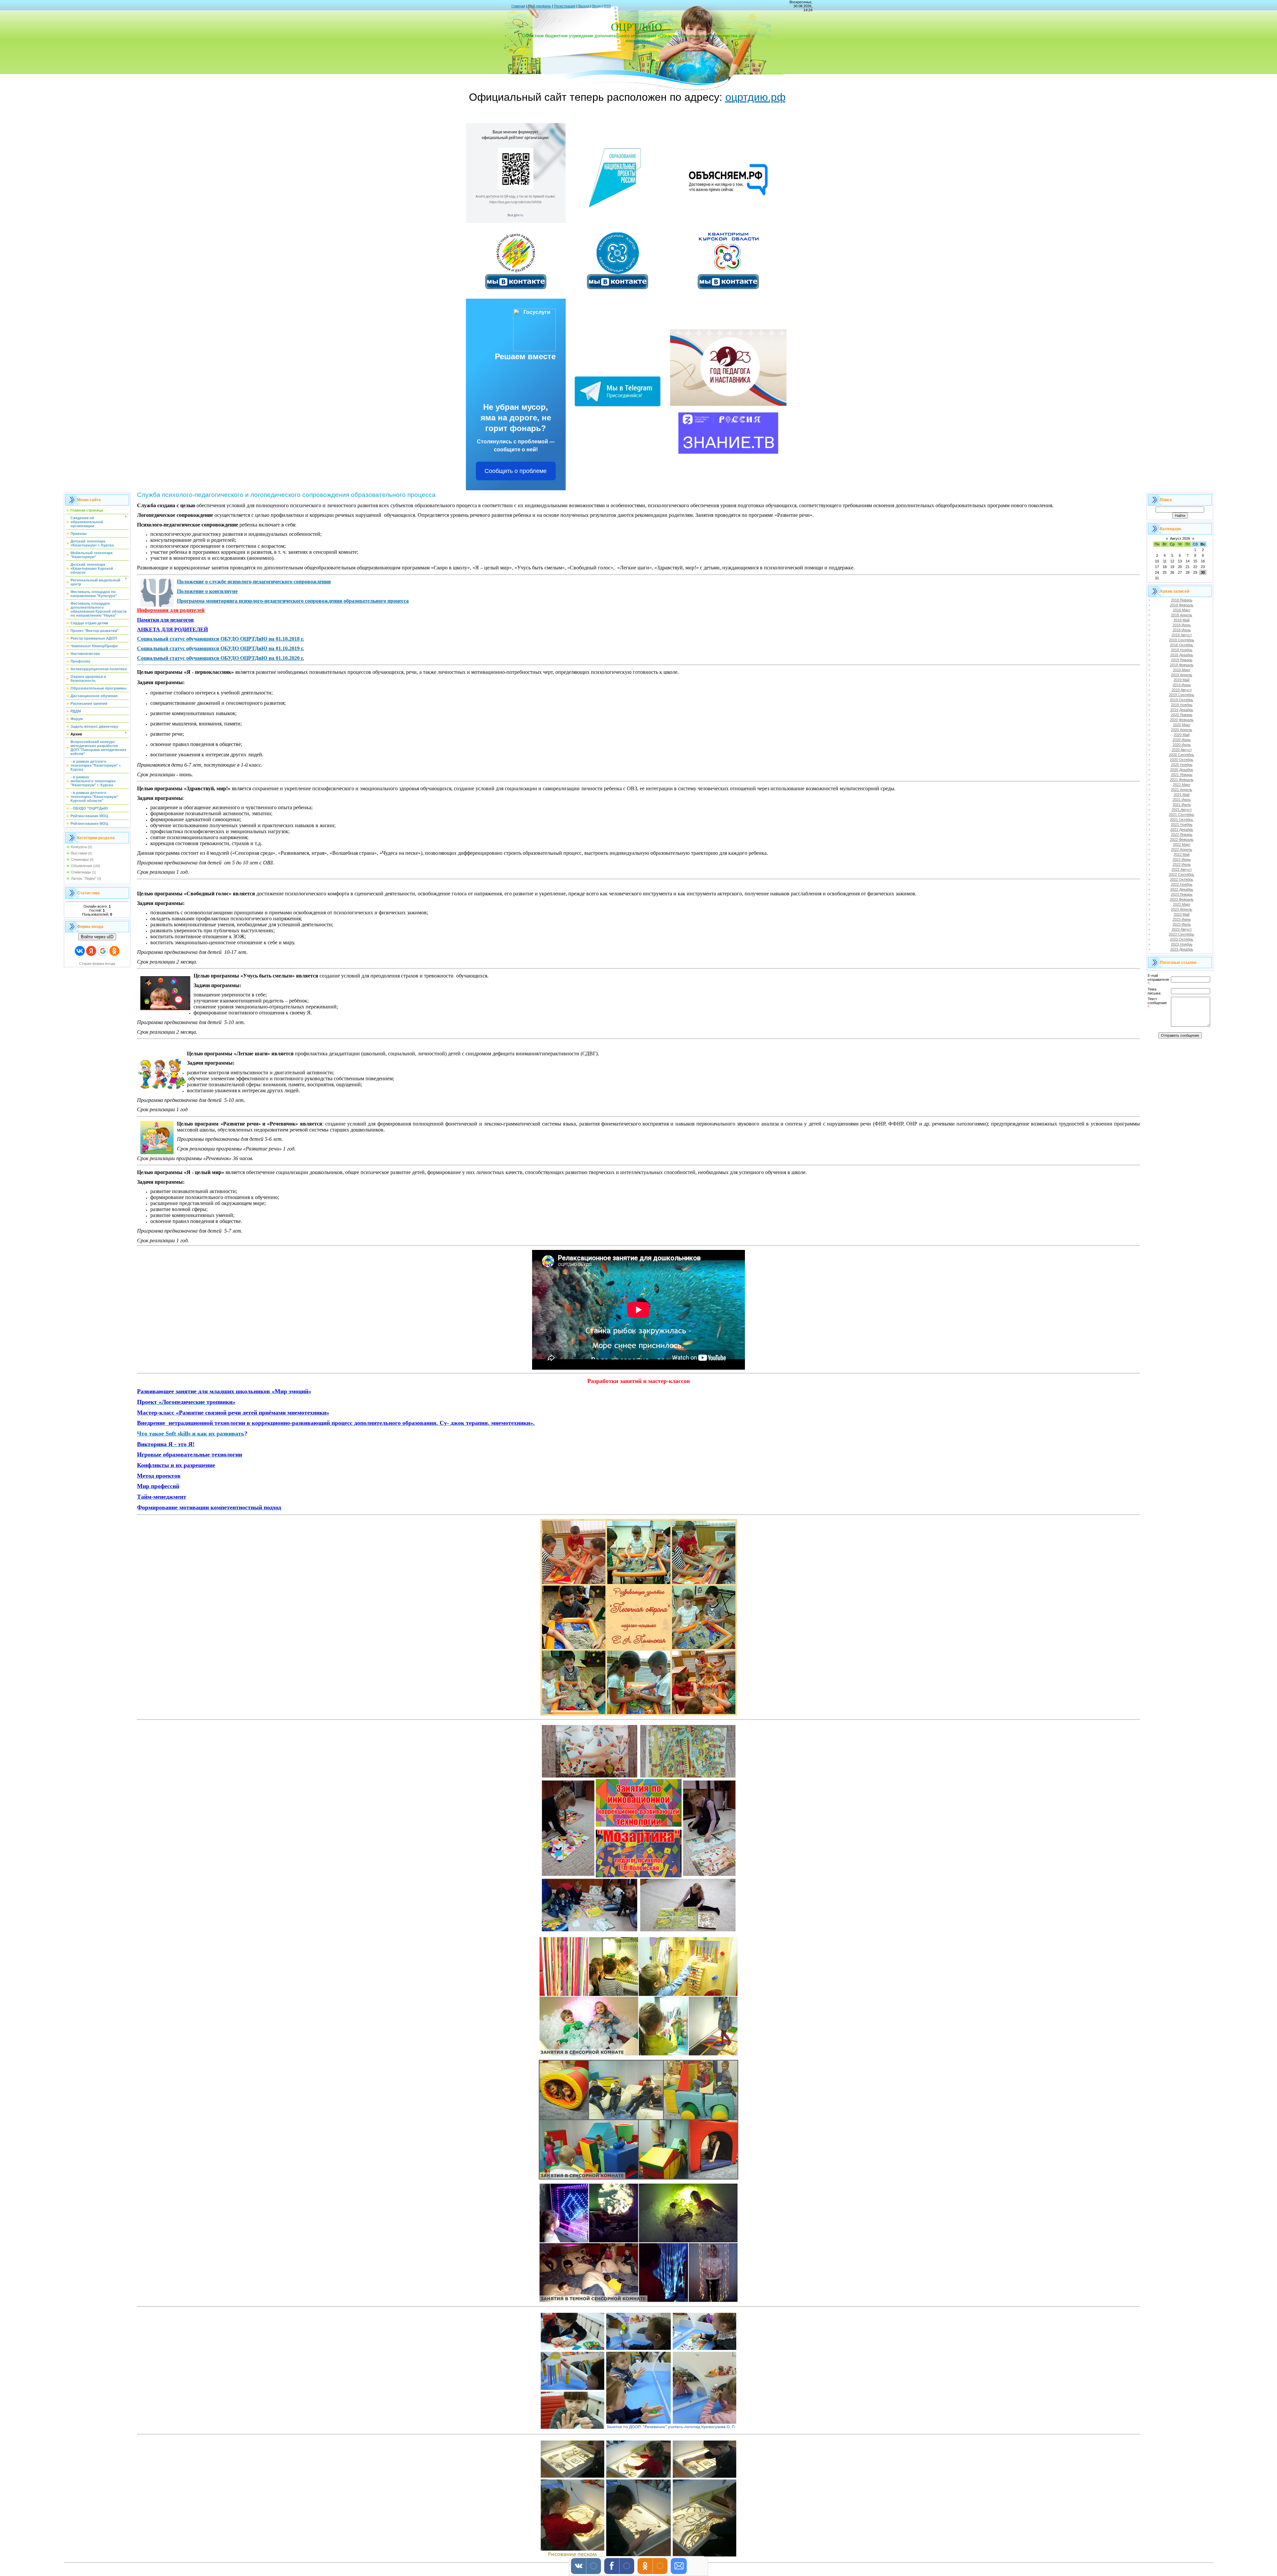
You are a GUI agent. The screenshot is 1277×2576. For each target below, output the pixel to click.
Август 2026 (1180, 538)
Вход (596, 6)
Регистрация (565, 6)
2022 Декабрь (1182, 889)
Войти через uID (97, 937)
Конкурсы (79, 847)
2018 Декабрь (1182, 655)
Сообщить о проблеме (516, 471)
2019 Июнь (1182, 685)
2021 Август (1182, 810)
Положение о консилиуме (207, 591)
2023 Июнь (1182, 919)
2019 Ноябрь (1182, 705)
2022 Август (1182, 869)
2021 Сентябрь (1182, 815)
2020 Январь (1182, 715)
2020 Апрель (1182, 730)
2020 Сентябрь (1182, 755)
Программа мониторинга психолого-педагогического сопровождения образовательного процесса (293, 601)
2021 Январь (1182, 775)
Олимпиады (81, 872)
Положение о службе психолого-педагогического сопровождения (254, 582)
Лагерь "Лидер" (84, 878)
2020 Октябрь (1182, 760)
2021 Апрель (1182, 790)
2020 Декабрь (1182, 770)
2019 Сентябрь (1182, 695)
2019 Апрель (1182, 675)
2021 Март (1182, 785)
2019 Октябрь (1182, 700)
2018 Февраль (1182, 605)
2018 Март (1182, 610)
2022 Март (1182, 844)
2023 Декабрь (1182, 949)
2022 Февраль (1182, 839)
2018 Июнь (1182, 625)
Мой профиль (540, 6)
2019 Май (1182, 680)
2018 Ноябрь (1182, 650)
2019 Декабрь (1182, 710)
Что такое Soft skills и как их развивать (191, 1434)
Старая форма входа (97, 964)
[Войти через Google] (103, 951)
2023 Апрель (1182, 909)
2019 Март (1182, 670)
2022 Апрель (1182, 849)
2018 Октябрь (1182, 645)
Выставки (79, 853)
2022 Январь (1182, 834)
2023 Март (1182, 904)
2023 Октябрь (1182, 939)
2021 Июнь (1182, 800)
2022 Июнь (1182, 859)
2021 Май (1182, 795)
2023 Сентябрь (1182, 934)
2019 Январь (1182, 660)
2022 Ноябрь (1182, 884)
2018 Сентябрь (1182, 640)
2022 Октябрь (1182, 879)
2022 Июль (1182, 864)
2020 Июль (1182, 745)
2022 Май (1182, 854)
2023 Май (1182, 914)
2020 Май (1182, 735)
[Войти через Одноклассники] (114, 951)
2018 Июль (1182, 630)
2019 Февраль (1182, 665)
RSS (607, 6)
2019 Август (1182, 690)
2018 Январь (1182, 600)
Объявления (81, 866)
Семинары (80, 859)
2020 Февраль (1182, 720)
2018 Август (1182, 635)
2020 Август (1182, 750)
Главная (518, 6)
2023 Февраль (1182, 899)
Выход (584, 6)
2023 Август (1182, 929)
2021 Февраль (1182, 780)
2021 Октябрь (1182, 820)
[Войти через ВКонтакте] (80, 951)
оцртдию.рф (755, 97)
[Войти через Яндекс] (91, 951)
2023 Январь (1182, 894)
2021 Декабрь (1182, 830)
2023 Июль (1182, 924)
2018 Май (1182, 620)
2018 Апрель (1182, 615)
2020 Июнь (1182, 740)
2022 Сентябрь (1182, 874)
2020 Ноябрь (1182, 765)
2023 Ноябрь (1182, 944)
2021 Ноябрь (1182, 825)
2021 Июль (1182, 805)
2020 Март (1182, 725)
